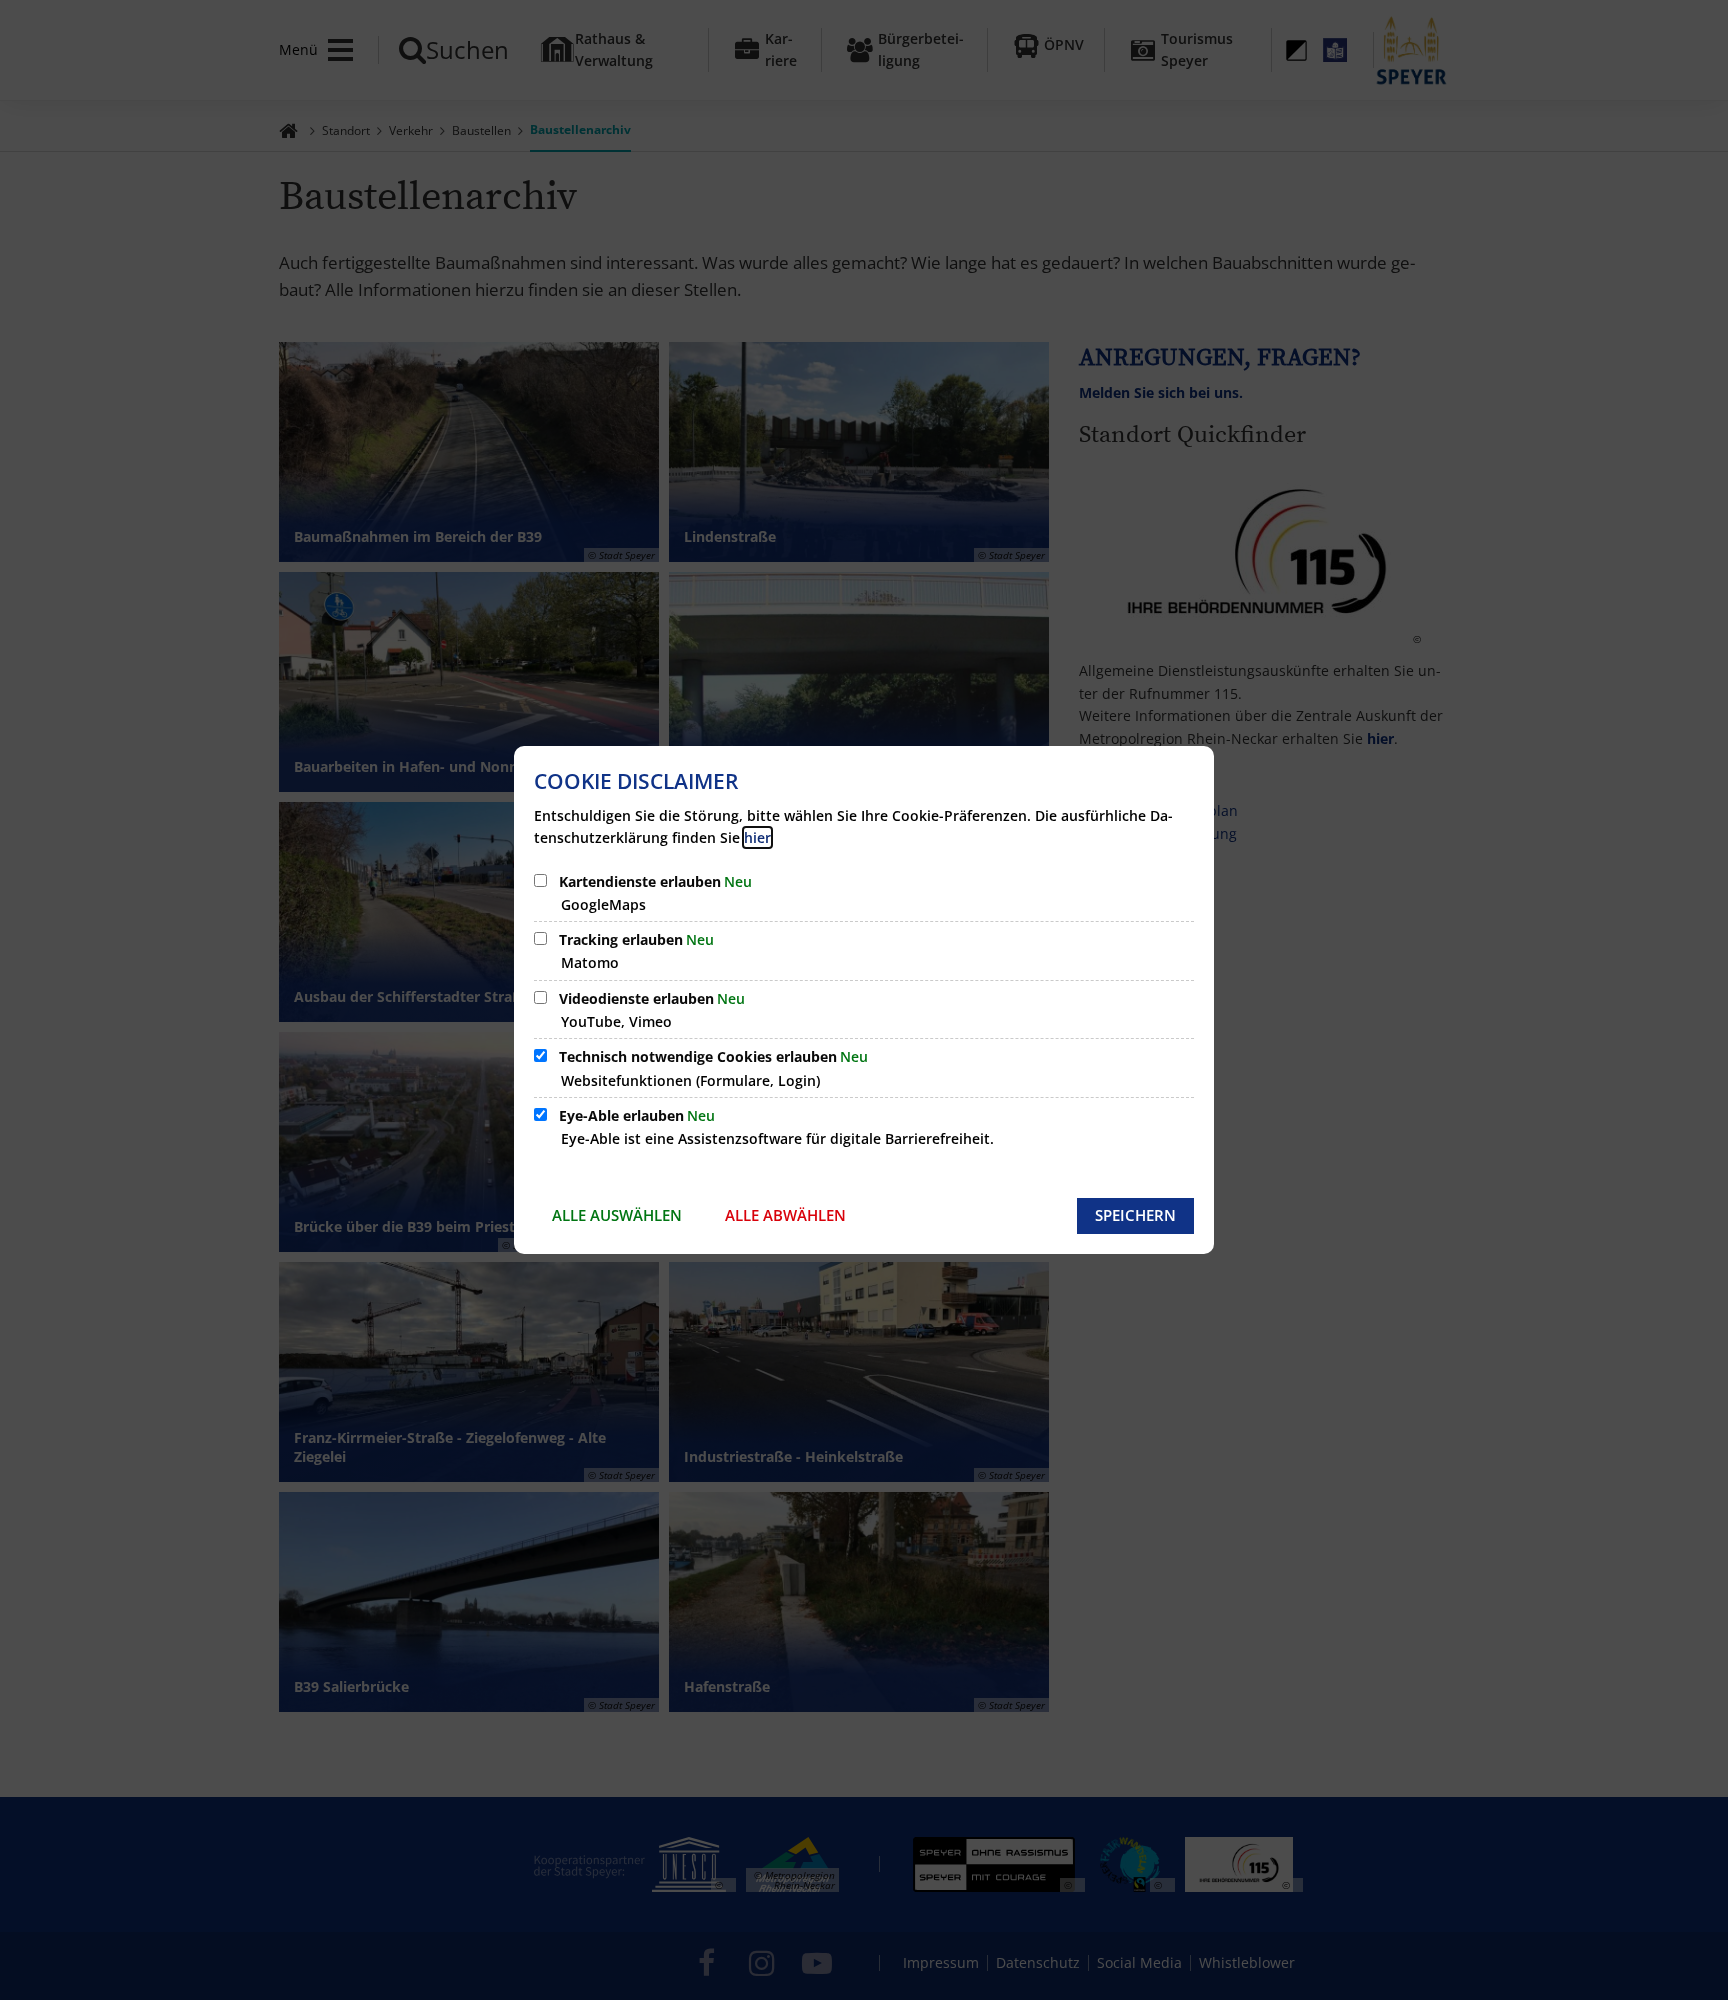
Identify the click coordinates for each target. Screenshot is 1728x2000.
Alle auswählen (617, 1215)
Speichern (1135, 1215)
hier (757, 837)
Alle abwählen (785, 1215)
